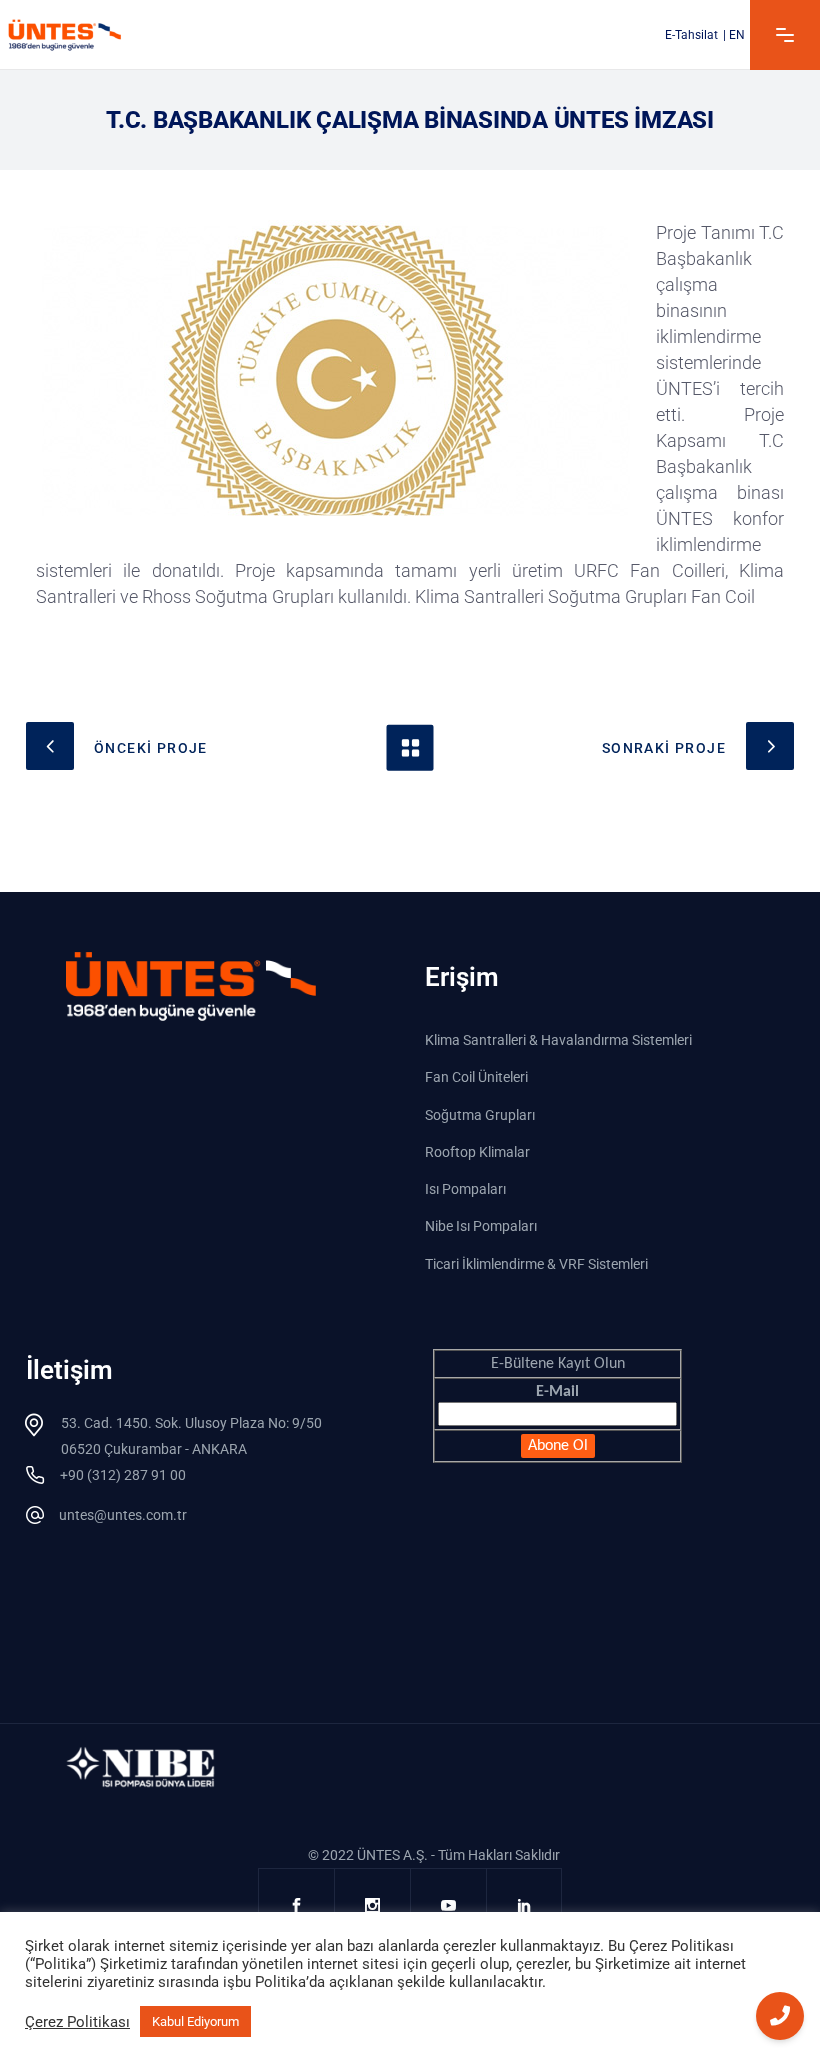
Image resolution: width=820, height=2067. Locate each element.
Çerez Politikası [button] (77, 2022)
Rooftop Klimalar (477, 1152)
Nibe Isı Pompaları (481, 1227)
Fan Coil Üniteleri (476, 1078)
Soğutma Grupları (480, 1115)
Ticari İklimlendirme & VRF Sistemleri (536, 1264)
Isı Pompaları (465, 1189)
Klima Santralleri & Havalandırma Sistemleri (558, 1040)
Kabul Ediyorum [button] (195, 2021)
